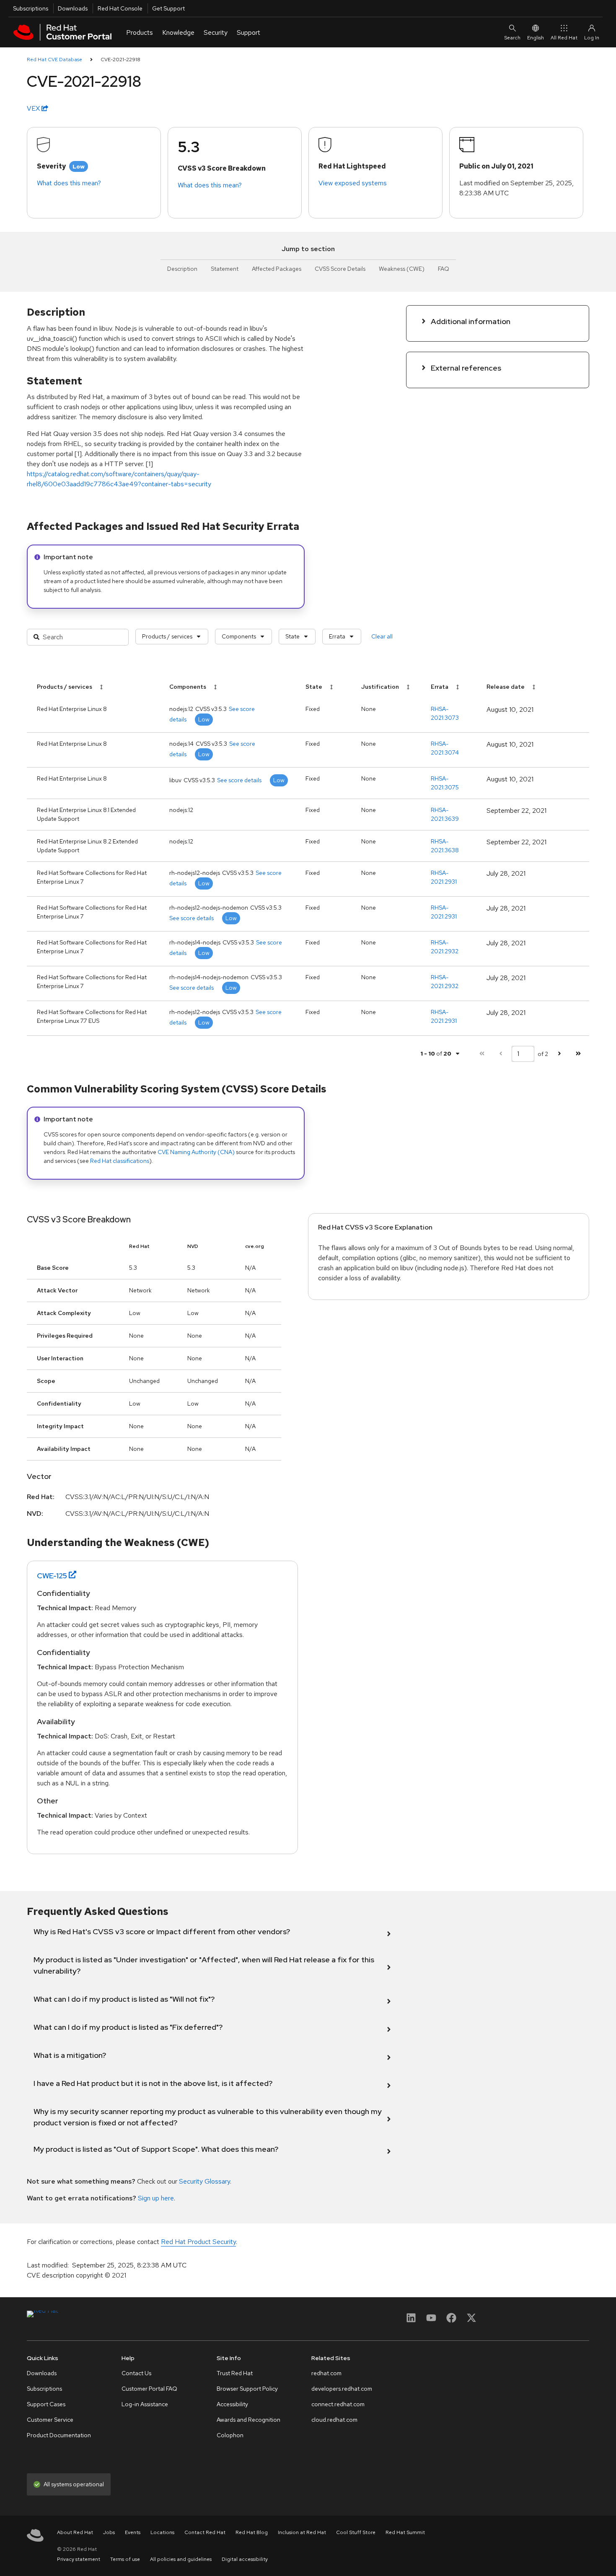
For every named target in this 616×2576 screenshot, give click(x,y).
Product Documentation (59, 2435)
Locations (162, 2532)
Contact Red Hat (205, 2532)
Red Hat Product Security (198, 2242)
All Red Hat (564, 38)
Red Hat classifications (120, 1161)
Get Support (168, 8)
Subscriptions (31, 8)
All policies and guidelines (181, 2559)
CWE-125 (52, 1576)
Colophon (230, 2435)
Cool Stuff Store (356, 2532)
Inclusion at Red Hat (302, 2532)
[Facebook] (451, 2320)
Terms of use (125, 2559)
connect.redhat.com (338, 2404)
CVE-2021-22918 (120, 60)
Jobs (109, 2532)
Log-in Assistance (145, 2404)
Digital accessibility (245, 2559)
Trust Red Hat (235, 2373)
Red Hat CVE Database (54, 60)
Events (133, 2532)
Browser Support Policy (247, 2389)
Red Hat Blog (252, 2532)
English (536, 38)
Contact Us (136, 2373)
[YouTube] (431, 2320)
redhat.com (326, 2373)
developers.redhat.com (342, 2389)
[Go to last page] (578, 1054)
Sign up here (156, 2198)
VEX (34, 108)
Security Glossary (204, 2181)
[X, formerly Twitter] (471, 2320)
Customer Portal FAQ (149, 2389)
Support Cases (46, 2404)
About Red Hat (75, 2532)
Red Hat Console (120, 8)
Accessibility (232, 2404)
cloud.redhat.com (334, 2420)
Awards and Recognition (248, 2420)
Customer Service (50, 2420)
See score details (239, 780)
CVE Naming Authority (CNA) (196, 1152)
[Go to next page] (559, 1054)
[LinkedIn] (411, 2320)
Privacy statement (79, 2559)
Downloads (73, 8)
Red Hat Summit (405, 2532)
